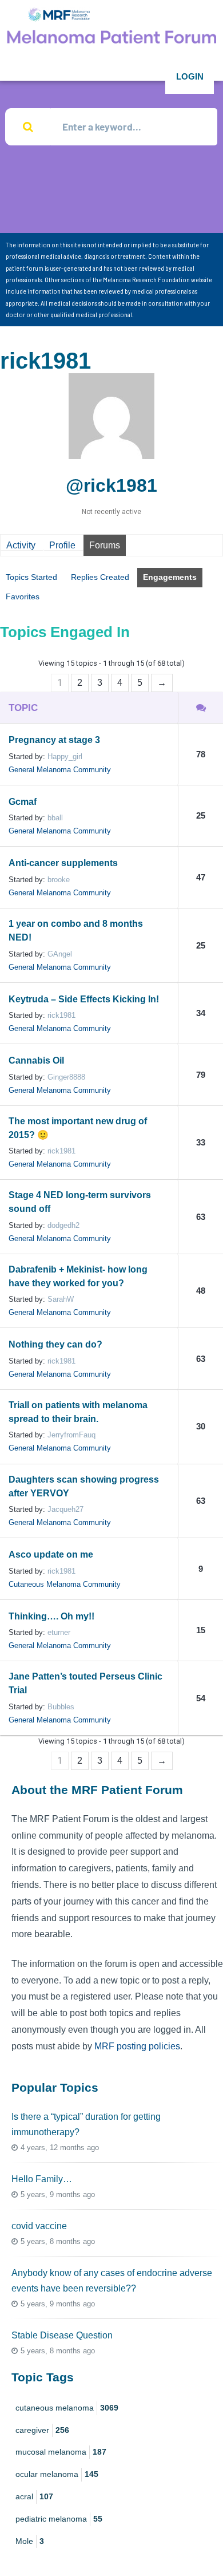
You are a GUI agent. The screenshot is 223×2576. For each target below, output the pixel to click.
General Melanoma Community (60, 770)
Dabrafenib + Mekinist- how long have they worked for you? (78, 1276)
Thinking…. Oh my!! (51, 1616)
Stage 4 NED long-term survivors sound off (80, 1202)
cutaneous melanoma (67, 2408)
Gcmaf (23, 802)
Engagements (170, 577)
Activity (21, 545)
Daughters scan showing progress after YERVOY (84, 1486)
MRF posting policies (137, 2046)
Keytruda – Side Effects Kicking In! (84, 999)
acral (34, 2496)
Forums (105, 545)
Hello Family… (42, 2179)
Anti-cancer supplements (63, 863)
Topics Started (31, 577)
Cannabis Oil (36, 1060)
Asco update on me (51, 1554)
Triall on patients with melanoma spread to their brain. (78, 1412)
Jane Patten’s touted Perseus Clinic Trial (85, 1683)
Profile (62, 545)
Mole (30, 2541)
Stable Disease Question (62, 2335)
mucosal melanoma (61, 2452)
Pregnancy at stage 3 (54, 740)
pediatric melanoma (59, 2519)
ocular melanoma (57, 2474)
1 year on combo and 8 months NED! (76, 931)
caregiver (42, 2430)
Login (190, 76)
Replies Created (100, 577)
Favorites (23, 596)
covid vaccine (39, 2226)
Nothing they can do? (55, 1344)
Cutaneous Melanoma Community (65, 1584)
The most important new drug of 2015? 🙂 (78, 1128)
